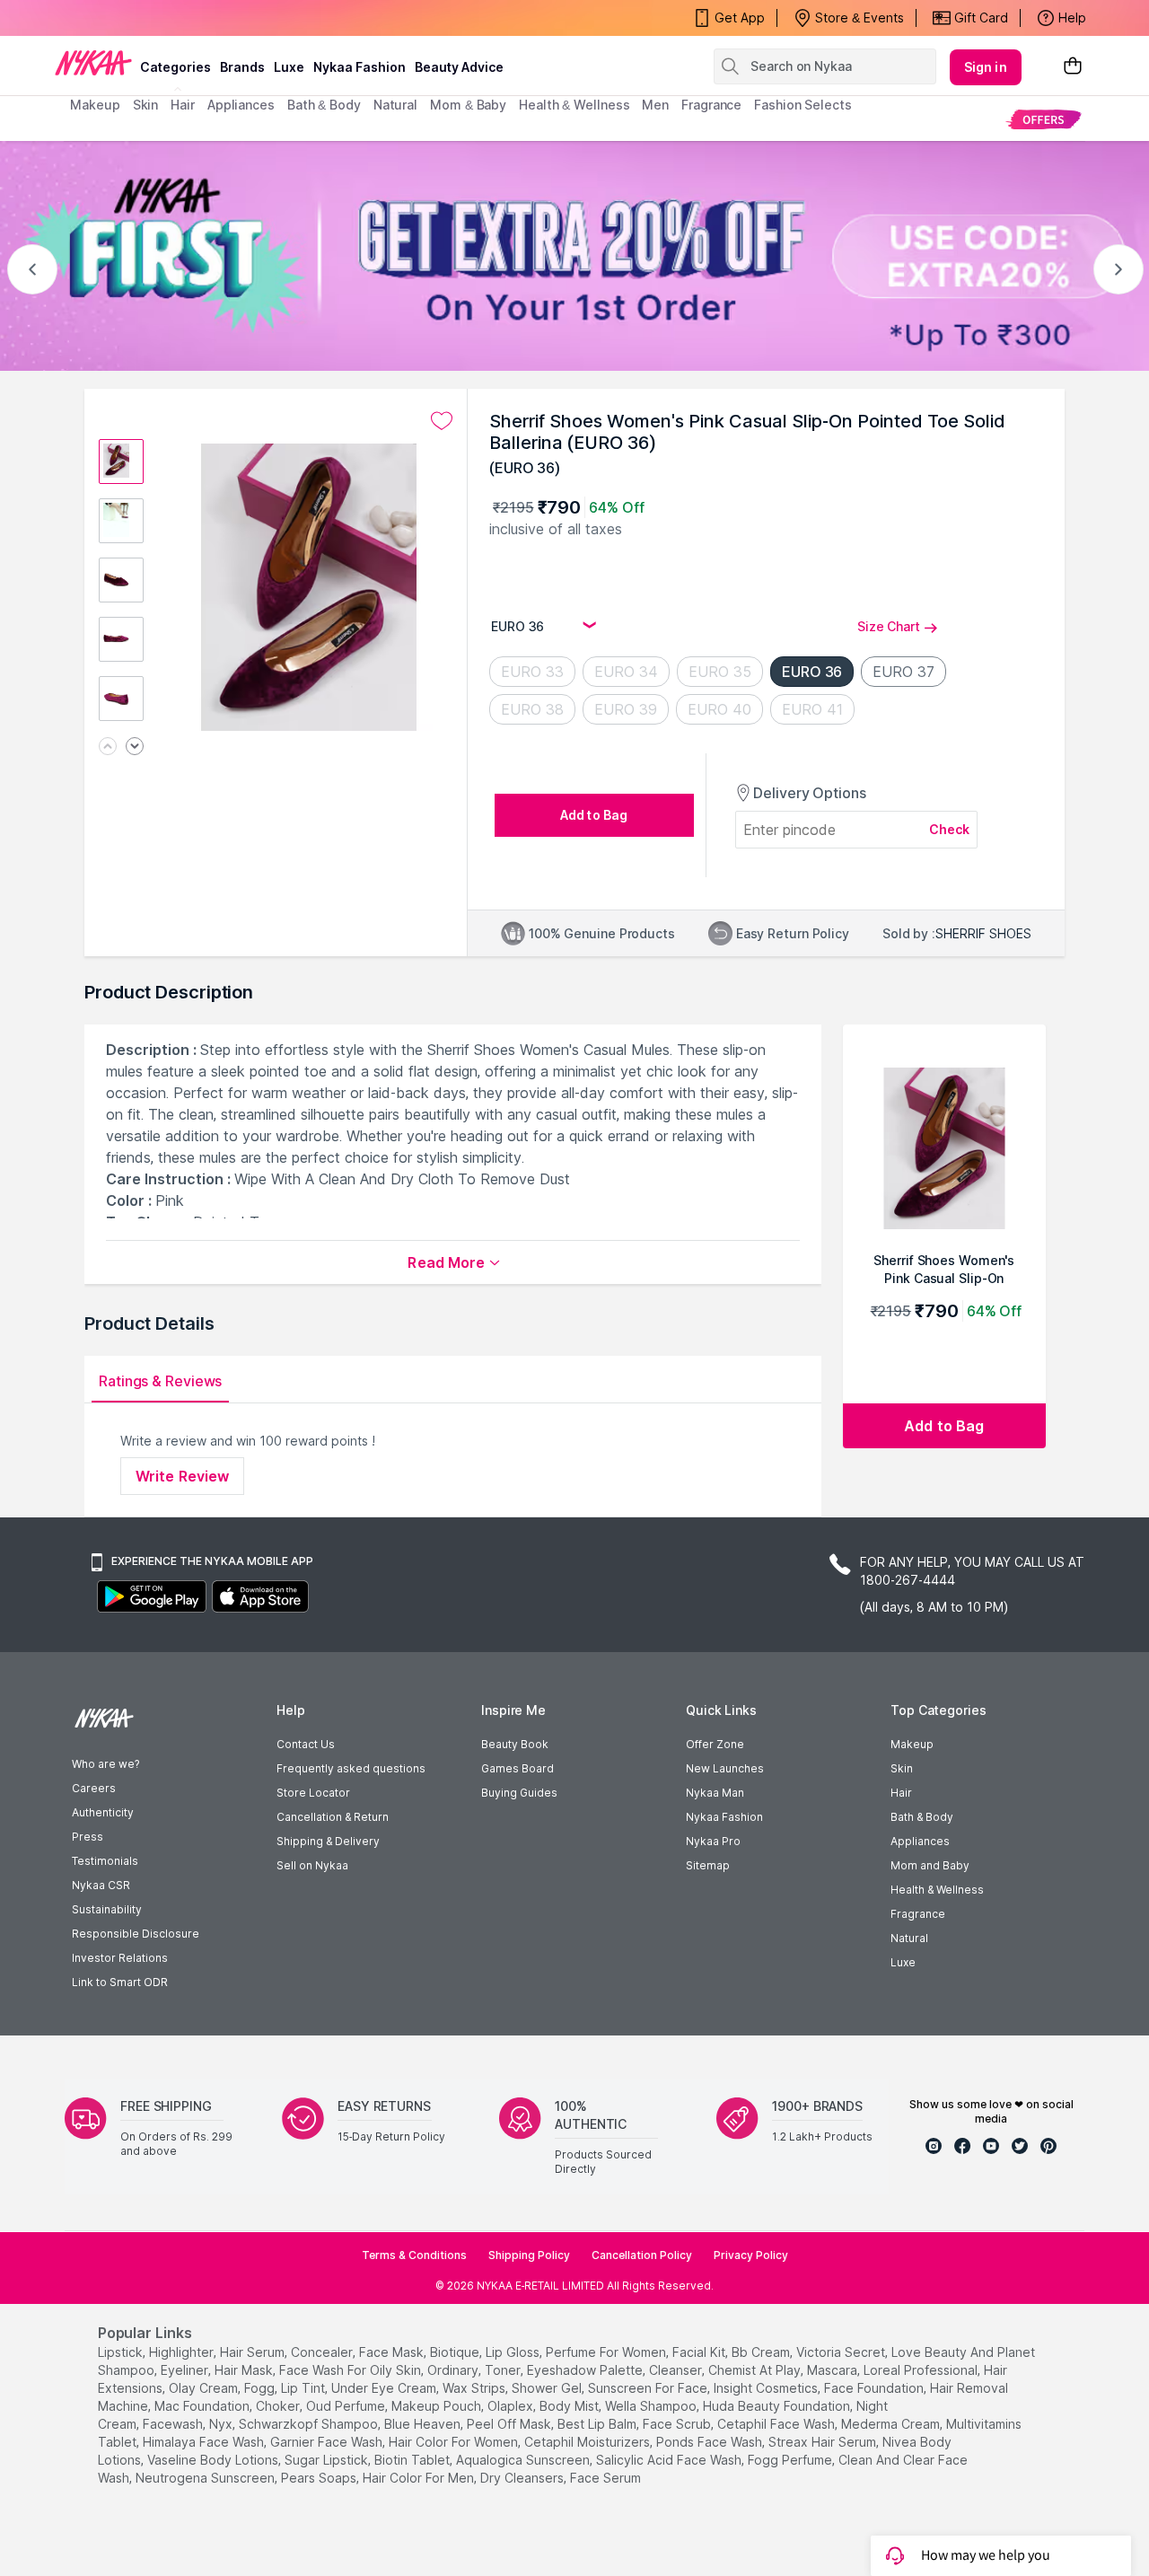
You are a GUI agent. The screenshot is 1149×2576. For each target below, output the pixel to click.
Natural (909, 1938)
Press (88, 1837)
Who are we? (105, 1764)
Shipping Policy (529, 2255)
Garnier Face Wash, (328, 2442)
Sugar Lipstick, (328, 2460)
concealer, (323, 2352)
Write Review (182, 1476)
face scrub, (678, 2424)
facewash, (174, 2424)
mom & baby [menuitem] (468, 105)
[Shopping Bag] (1073, 67)
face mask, (393, 2352)
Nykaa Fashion (360, 67)
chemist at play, (756, 2370)
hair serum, (254, 2352)
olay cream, (205, 2388)
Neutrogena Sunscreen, (206, 2478)
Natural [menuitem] (395, 105)
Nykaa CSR (101, 1885)
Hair (901, 1793)
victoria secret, (842, 2352)
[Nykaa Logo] (93, 62)
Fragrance (918, 1914)
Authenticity (103, 1812)
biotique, (456, 2352)
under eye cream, (385, 2388)
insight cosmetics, (767, 2388)
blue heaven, (424, 2424)
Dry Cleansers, (523, 2478)
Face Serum (605, 2478)
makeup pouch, (438, 2406)
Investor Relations (120, 1958)
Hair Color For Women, (455, 2442)
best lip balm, (598, 2424)
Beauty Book (515, 1744)
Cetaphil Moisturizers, (588, 2442)
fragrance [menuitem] (711, 105)
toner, (504, 2370)
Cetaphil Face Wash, (777, 2424)
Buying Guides (519, 1793)
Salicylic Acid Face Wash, (670, 2460)
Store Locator (313, 1793)
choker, (279, 2406)
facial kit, (700, 2352)
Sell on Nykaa (312, 1865)
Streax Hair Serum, (824, 2442)
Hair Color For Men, (420, 2478)
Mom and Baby (930, 1865)
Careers (94, 1788)
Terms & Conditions (414, 2255)
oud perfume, (347, 2406)
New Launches (725, 1768)
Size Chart (889, 626)
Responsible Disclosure (136, 1934)
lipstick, (122, 2352)
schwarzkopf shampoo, (310, 2424)
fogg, (261, 2388)
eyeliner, (186, 2370)
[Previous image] (108, 747)
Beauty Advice (459, 67)
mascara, (833, 2370)
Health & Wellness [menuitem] (574, 105)
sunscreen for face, (649, 2388)
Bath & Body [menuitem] (324, 105)
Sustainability (107, 1909)
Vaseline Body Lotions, (214, 2460)
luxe (289, 67)
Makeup (912, 1744)
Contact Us (306, 1744)
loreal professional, (922, 2370)
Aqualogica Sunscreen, (524, 2460)
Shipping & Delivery (328, 1841)
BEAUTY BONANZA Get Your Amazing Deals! (215, 18)
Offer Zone (715, 1744)
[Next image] (135, 747)
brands (242, 67)
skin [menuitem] (146, 105)
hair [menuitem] (183, 105)
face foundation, (875, 2388)
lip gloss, (514, 2352)
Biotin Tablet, (413, 2460)
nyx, (222, 2424)
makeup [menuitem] (95, 105)
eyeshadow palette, (586, 2370)
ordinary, (454, 2370)
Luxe (903, 1962)
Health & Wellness (937, 1890)
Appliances (920, 1841)
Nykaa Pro (713, 1841)
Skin (902, 1768)
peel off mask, (510, 2424)
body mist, (570, 2406)
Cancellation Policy (642, 2255)
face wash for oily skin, (351, 2370)
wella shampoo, (652, 2406)
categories (175, 67)
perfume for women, (607, 2352)
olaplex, (512, 2406)
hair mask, (245, 2370)
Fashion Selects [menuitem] (803, 105)
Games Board (517, 1768)
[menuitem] (1044, 119)
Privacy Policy (751, 2255)
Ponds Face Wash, (710, 2442)
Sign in (986, 67)
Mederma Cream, (892, 2424)
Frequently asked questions (351, 1768)
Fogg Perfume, (791, 2460)
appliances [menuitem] (241, 105)
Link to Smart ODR (120, 1982)
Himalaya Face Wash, (205, 2442)
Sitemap (708, 1865)
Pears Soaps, (320, 2478)
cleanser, (677, 2370)
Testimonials (105, 1861)
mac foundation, (203, 2406)
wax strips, (475, 2388)
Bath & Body (922, 1817)
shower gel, (548, 2388)
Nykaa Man (715, 1793)
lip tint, (304, 2388)
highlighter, (183, 2352)
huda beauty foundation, (778, 2406)
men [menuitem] (655, 105)
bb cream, (762, 2352)
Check (950, 829)
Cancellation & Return (333, 1817)
